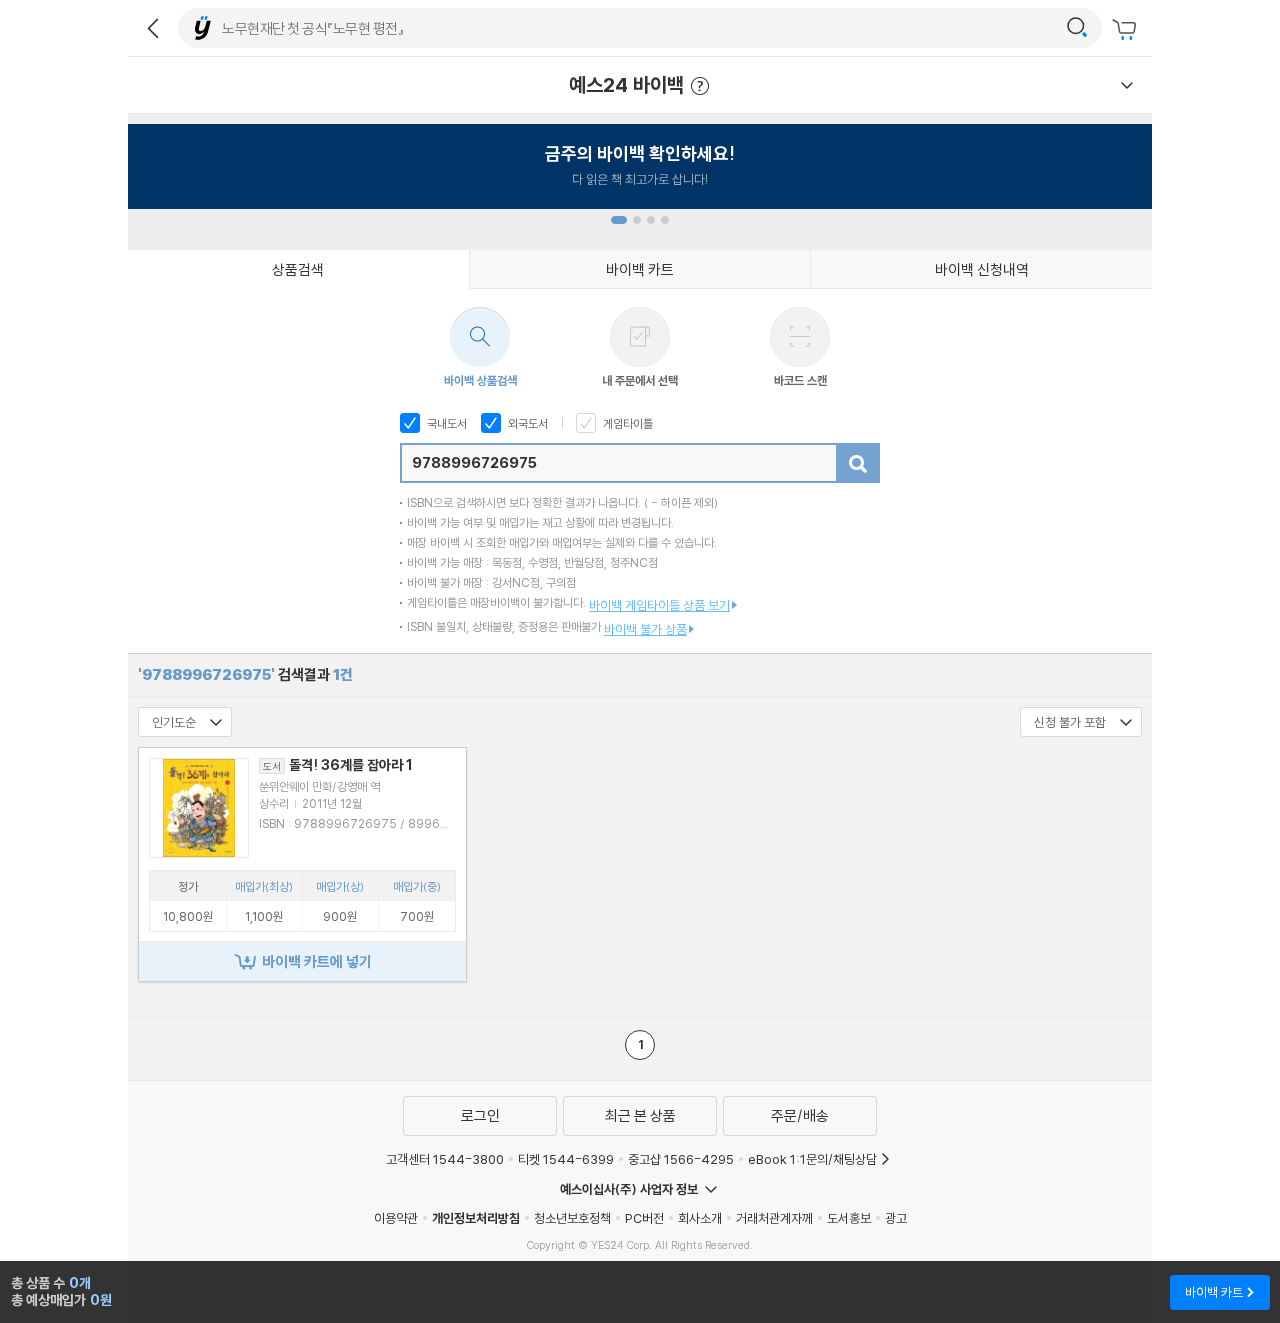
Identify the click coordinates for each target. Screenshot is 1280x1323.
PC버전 (644, 1218)
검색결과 (245, 674)
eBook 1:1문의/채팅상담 (812, 1159)
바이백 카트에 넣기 (317, 961)
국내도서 (445, 423)
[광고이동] (1077, 28)
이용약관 (396, 1218)
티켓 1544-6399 (566, 1159)
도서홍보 (849, 1218)
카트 (1127, 30)
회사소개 (700, 1218)
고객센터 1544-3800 (445, 1159)
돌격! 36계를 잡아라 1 (338, 765)
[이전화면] (153, 28)
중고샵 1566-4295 (681, 1159)
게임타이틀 (626, 423)
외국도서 (526, 423)
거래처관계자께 (774, 1218)
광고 (896, 1218)
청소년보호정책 (572, 1218)
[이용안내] (1127, 85)
